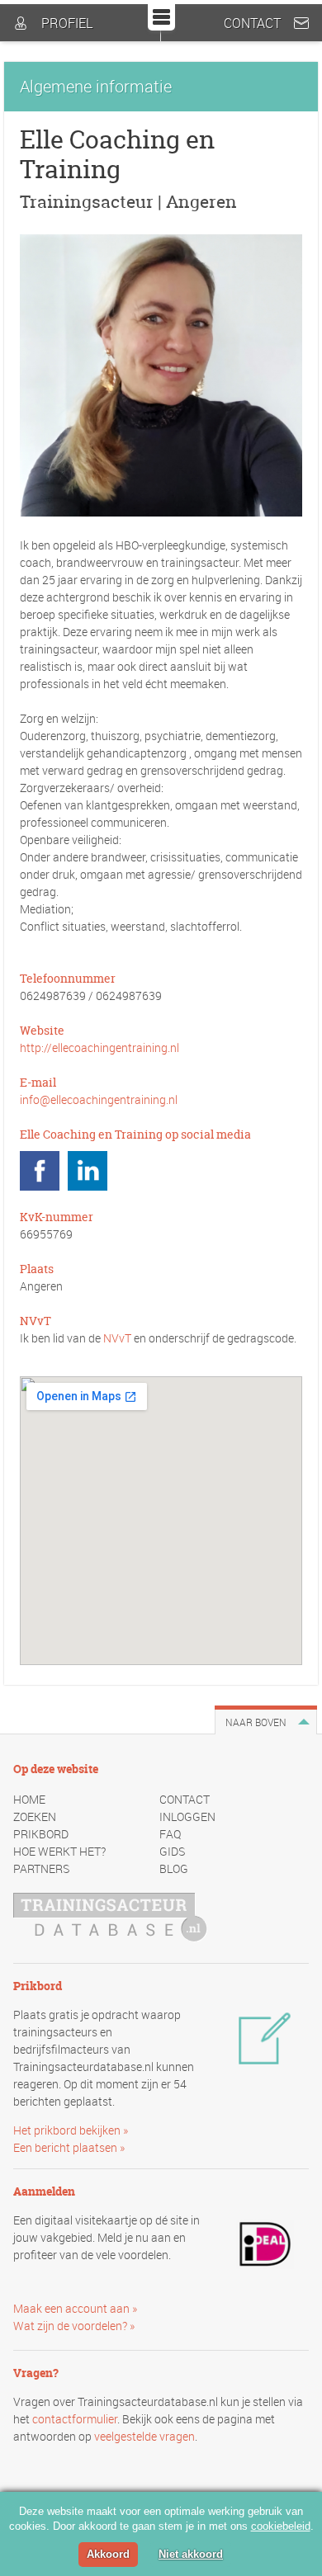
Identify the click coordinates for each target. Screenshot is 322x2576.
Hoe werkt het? (59, 1851)
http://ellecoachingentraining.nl (99, 1047)
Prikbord (41, 1834)
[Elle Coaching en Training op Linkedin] (88, 1171)
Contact (252, 23)
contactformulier (75, 2419)
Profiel (67, 23)
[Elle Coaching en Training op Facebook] (40, 1171)
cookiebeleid (281, 2526)
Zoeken (35, 1816)
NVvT (117, 1338)
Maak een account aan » (75, 2308)
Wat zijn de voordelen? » (74, 2326)
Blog (174, 1868)
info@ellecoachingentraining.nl (99, 1099)
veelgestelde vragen (144, 2436)
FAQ (170, 1834)
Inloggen (187, 1816)
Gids (172, 1851)
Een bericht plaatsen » (69, 2147)
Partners (41, 1868)
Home (29, 1799)
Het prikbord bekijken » (71, 2130)
